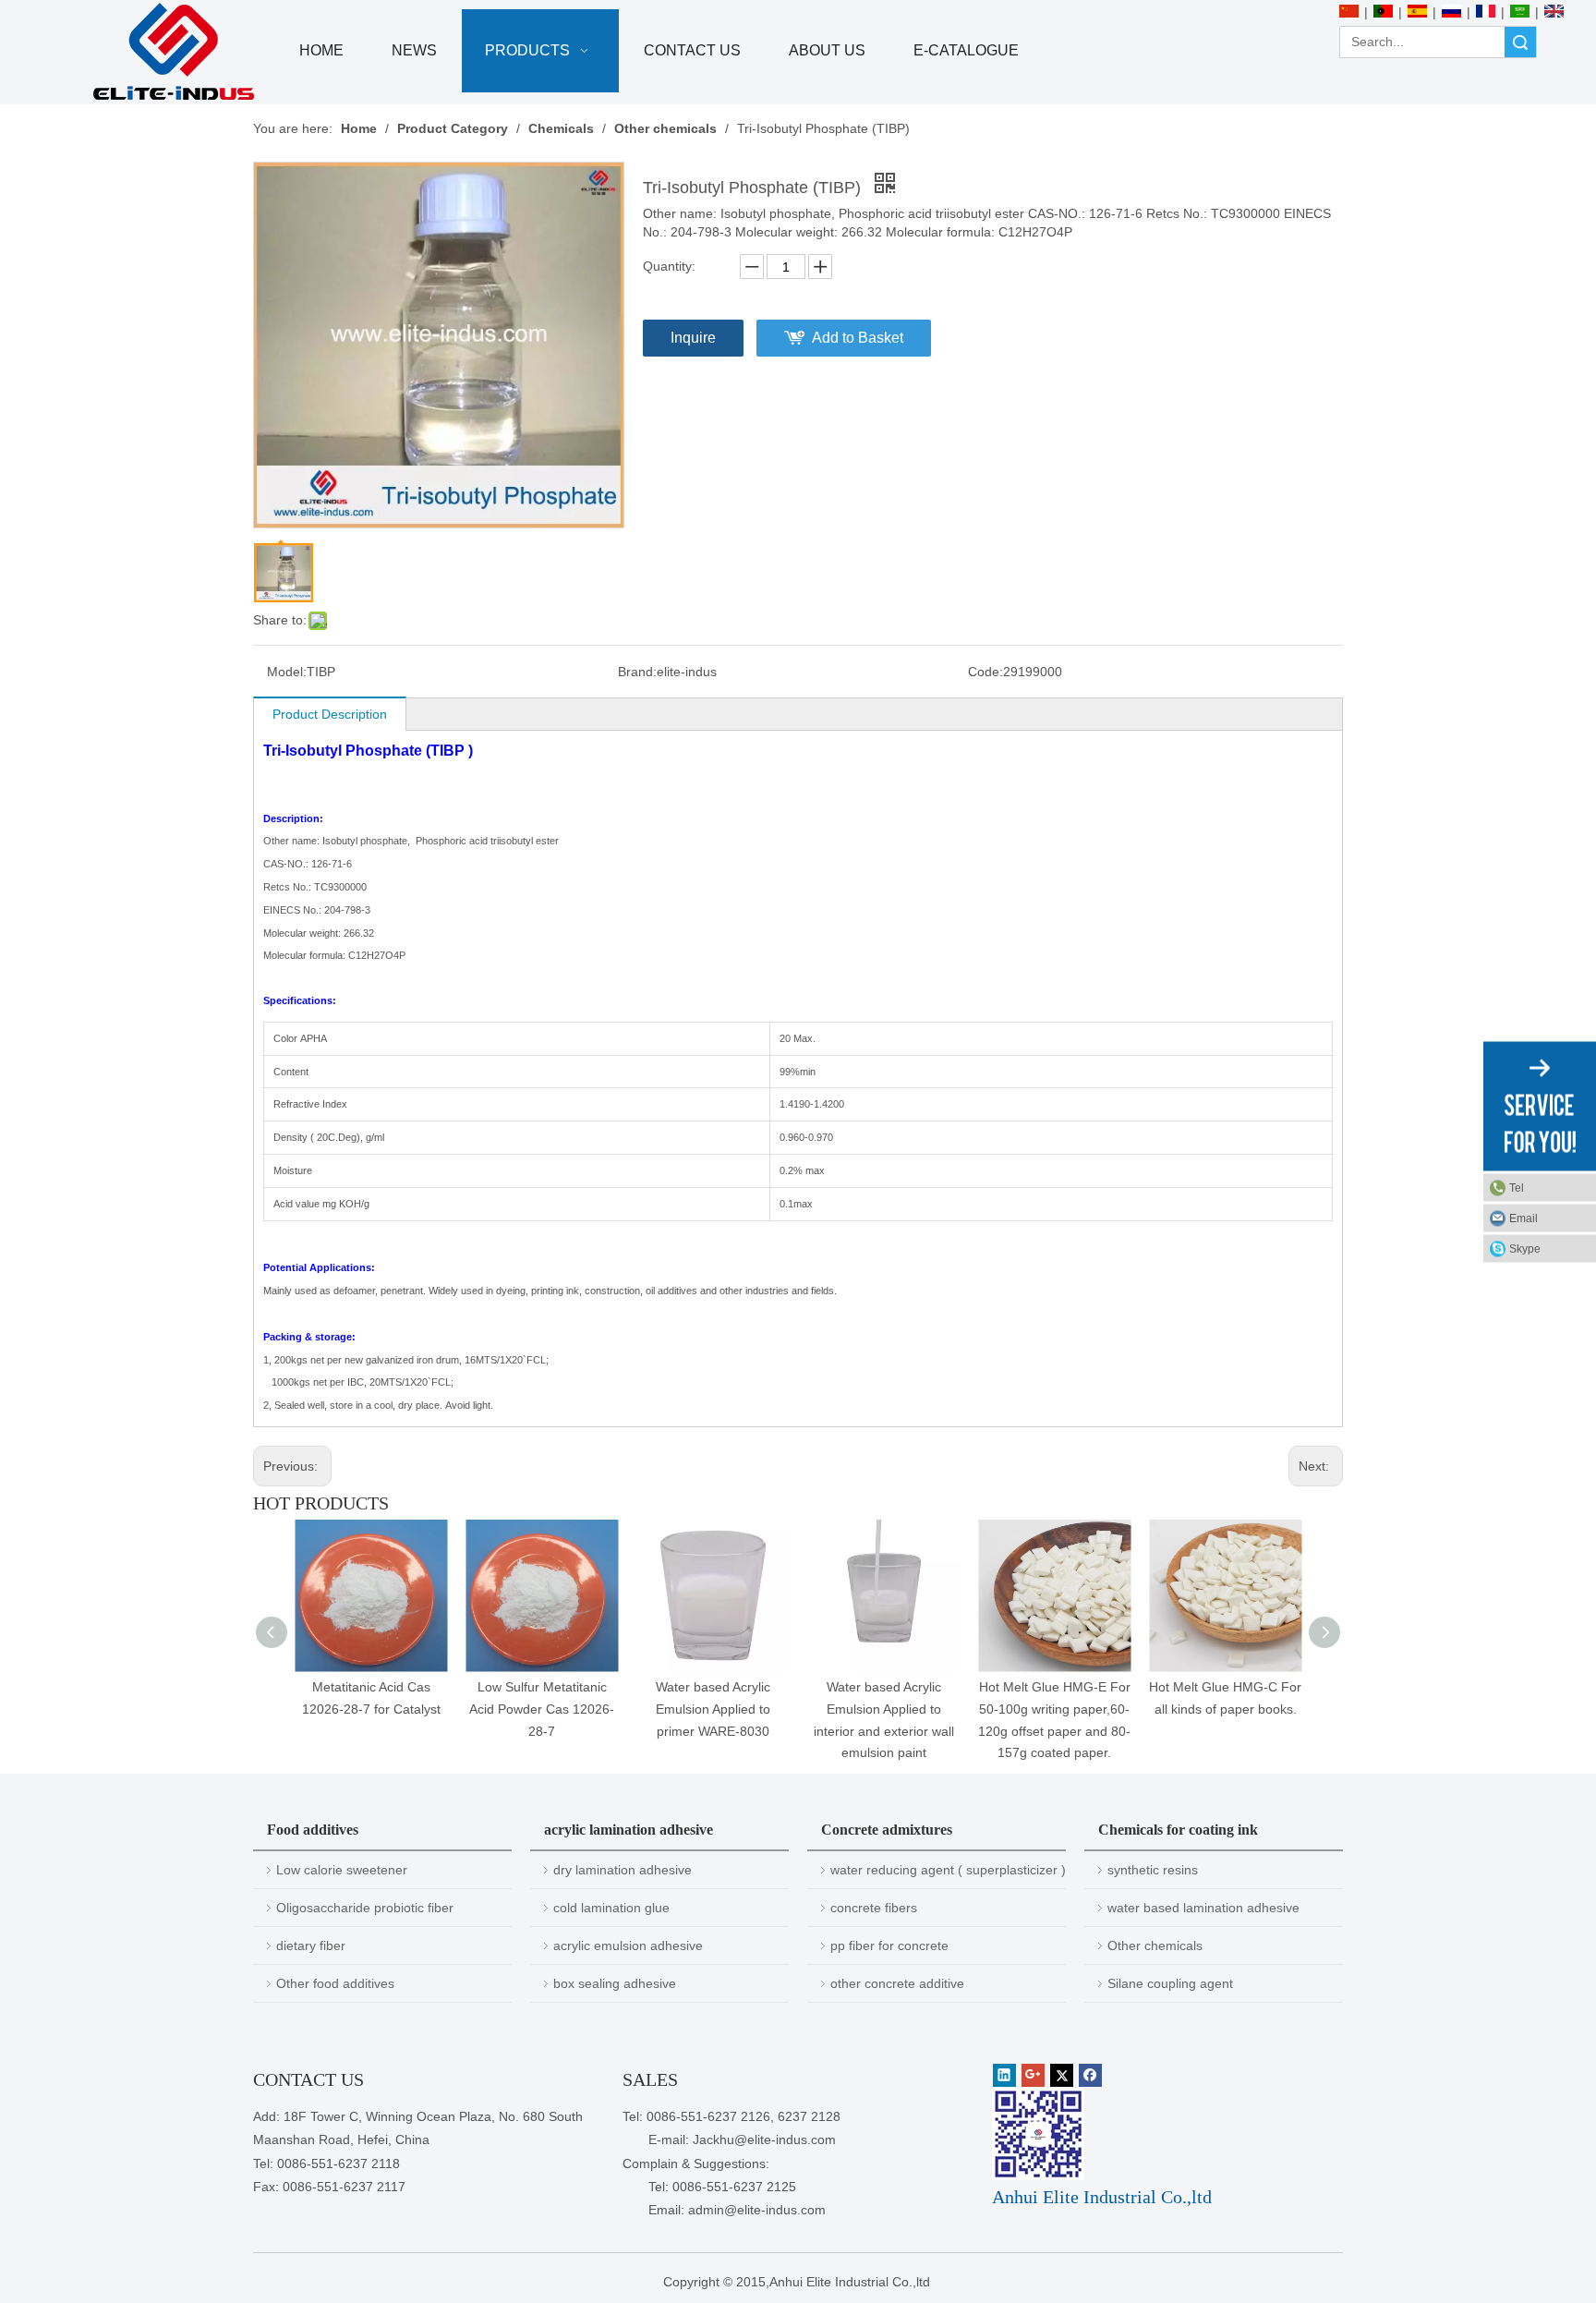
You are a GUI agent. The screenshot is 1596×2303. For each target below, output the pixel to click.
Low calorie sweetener (342, 1870)
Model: (287, 672)
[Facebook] (1090, 2075)
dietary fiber (311, 1945)
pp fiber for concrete (889, 1945)
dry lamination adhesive (623, 1870)
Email (1523, 1218)
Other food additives (335, 1983)
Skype (1525, 1248)
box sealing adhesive (615, 1983)
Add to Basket (858, 338)
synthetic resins (1153, 1870)
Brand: (637, 672)
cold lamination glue (611, 1908)
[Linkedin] (1004, 2075)
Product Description (330, 714)
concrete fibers (874, 1908)
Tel (1517, 1187)
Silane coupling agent (1170, 1983)
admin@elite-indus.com (757, 2210)
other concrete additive (897, 1983)
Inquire (693, 338)
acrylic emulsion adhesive (628, 1945)
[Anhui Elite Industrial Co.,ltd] (174, 52)
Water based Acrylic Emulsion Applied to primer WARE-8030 (713, 1709)
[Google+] (1033, 2075)
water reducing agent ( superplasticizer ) (948, 1870)
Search (1520, 42)
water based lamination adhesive (1203, 1908)
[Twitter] (1062, 2075)
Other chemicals (1155, 1945)
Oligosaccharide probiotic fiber (365, 1908)
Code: (985, 672)
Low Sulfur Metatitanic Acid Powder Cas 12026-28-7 (542, 1709)
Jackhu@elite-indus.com (764, 2139)
